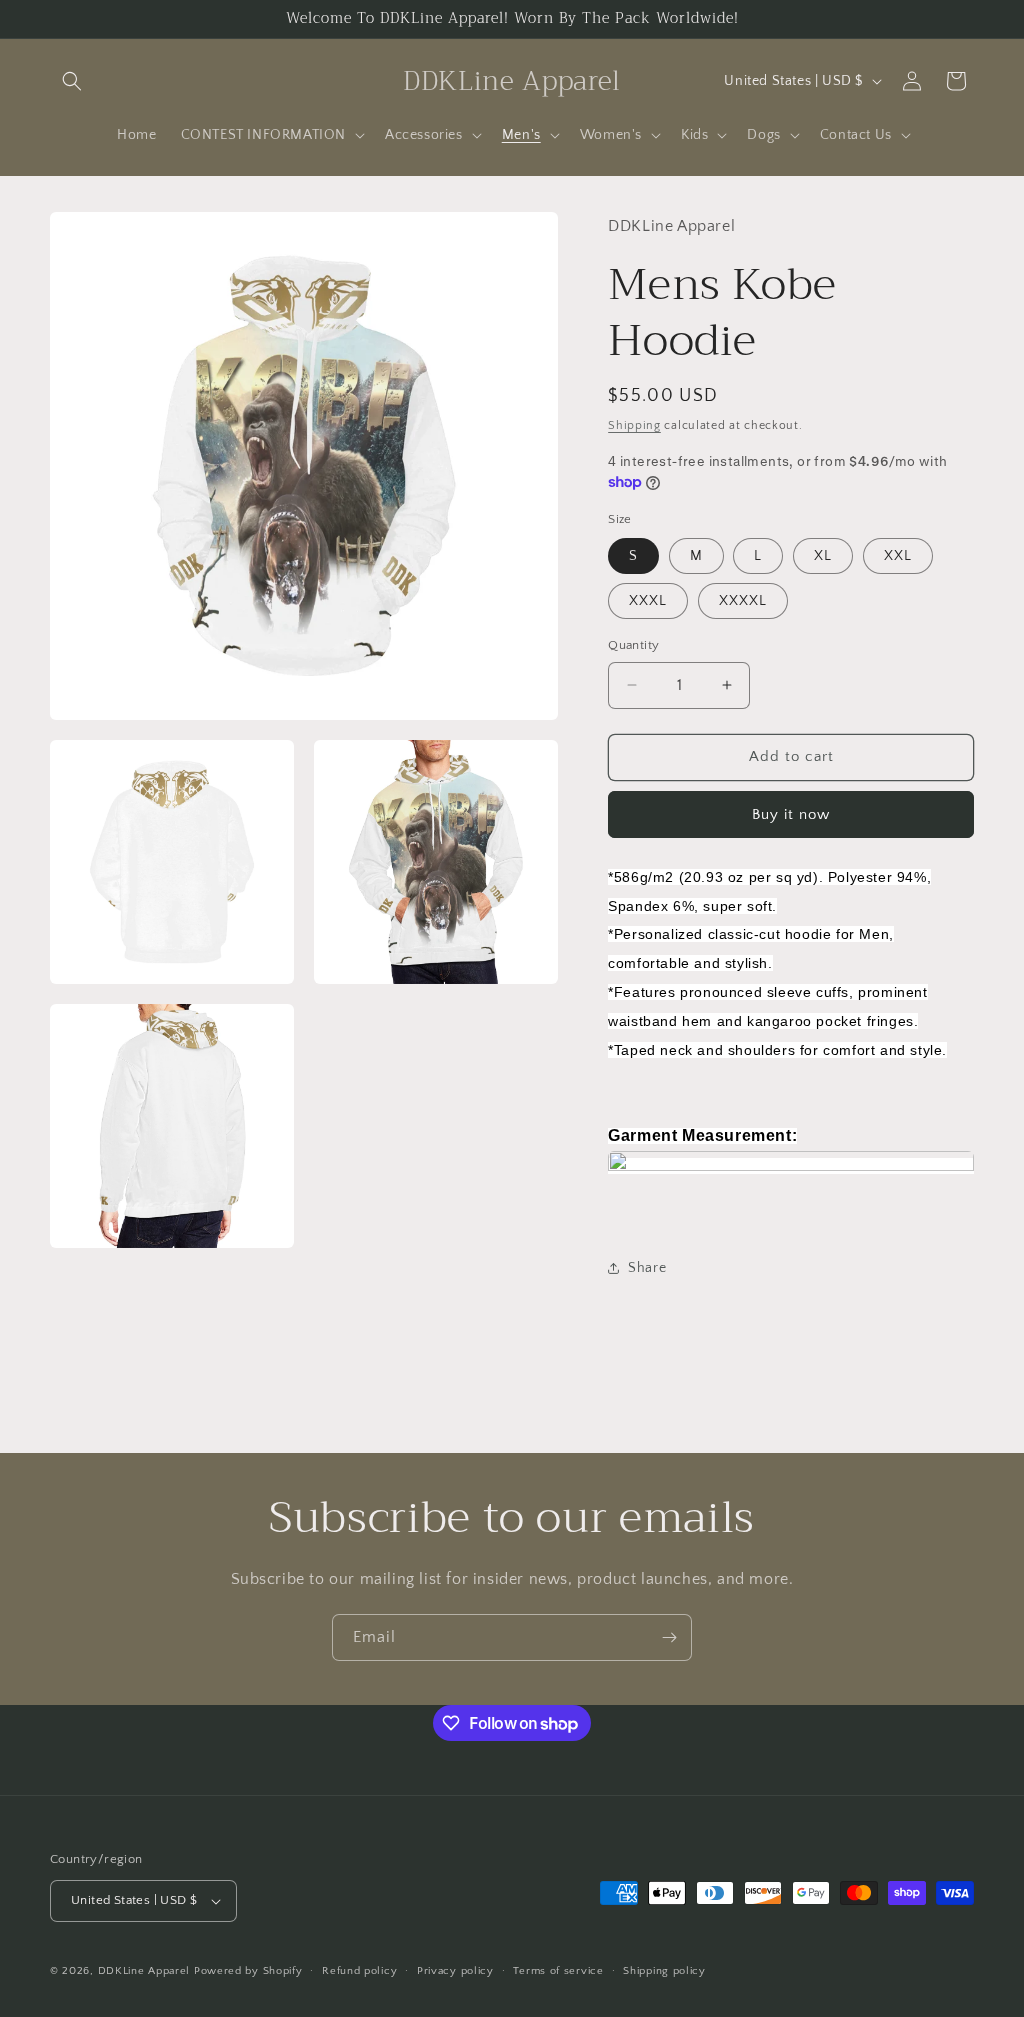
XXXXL (743, 601)
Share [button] (647, 1268)
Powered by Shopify (248, 1971)
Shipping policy (664, 1971)
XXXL (648, 601)
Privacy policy (455, 1971)
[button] (72, 81)
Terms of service (558, 1971)
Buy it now (791, 814)
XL (823, 556)
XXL (898, 556)
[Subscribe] (669, 1637)
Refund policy (359, 1971)
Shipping (634, 425)
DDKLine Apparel (144, 1971)
